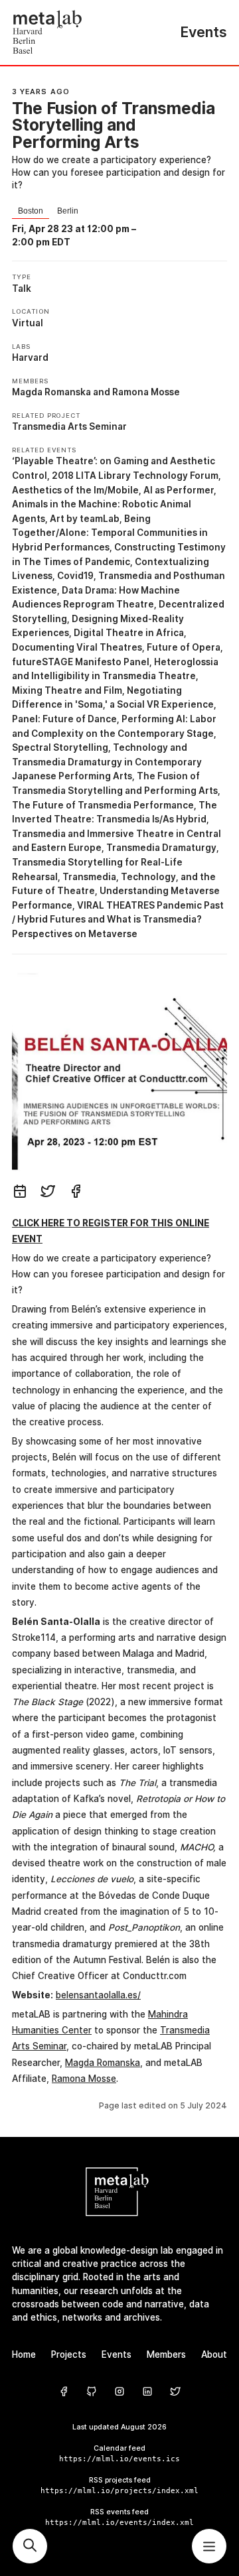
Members (166, 2354)
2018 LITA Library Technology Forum (135, 476)
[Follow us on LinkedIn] (147, 2392)
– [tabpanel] (75, 235)
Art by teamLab (85, 519)
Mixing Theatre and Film (67, 690)
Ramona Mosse (146, 392)
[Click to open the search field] (30, 2546)
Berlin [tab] (68, 211)
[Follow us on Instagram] (119, 2392)
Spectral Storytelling (60, 747)
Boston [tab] (31, 211)
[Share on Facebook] (76, 1193)
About (214, 2354)
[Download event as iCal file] (20, 1193)
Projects (69, 2354)
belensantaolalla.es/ (98, 1995)
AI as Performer (179, 490)
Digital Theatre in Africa (129, 633)
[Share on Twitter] (48, 1193)
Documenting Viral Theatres (77, 647)
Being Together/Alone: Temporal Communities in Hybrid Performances (110, 533)
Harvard (30, 357)
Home (24, 2354)
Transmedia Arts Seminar (69, 426)
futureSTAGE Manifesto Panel (81, 662)
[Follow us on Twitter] (175, 2392)
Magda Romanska (51, 392)
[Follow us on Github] (92, 2392)
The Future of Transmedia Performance (103, 805)
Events (117, 2354)
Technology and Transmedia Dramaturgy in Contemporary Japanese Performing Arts (107, 762)
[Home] (66, 32)
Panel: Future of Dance (64, 719)
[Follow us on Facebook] (64, 2392)
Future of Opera (184, 647)
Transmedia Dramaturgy (161, 848)
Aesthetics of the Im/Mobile (75, 490)
